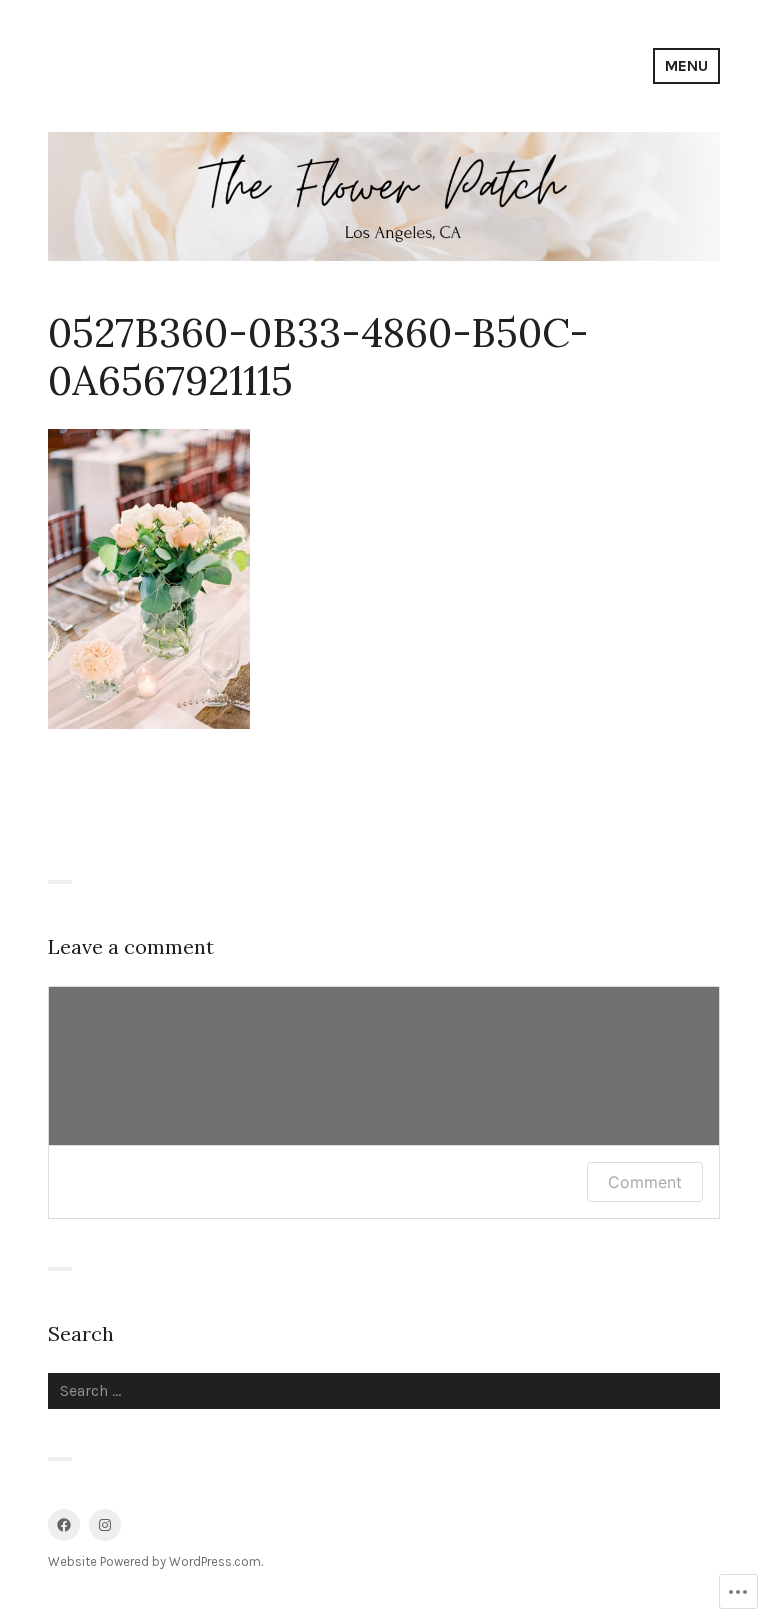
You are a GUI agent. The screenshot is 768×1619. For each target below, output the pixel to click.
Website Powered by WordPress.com (154, 1561)
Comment (645, 1182)
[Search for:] (384, 1390)
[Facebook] (64, 1525)
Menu (686, 65)
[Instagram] (105, 1525)
